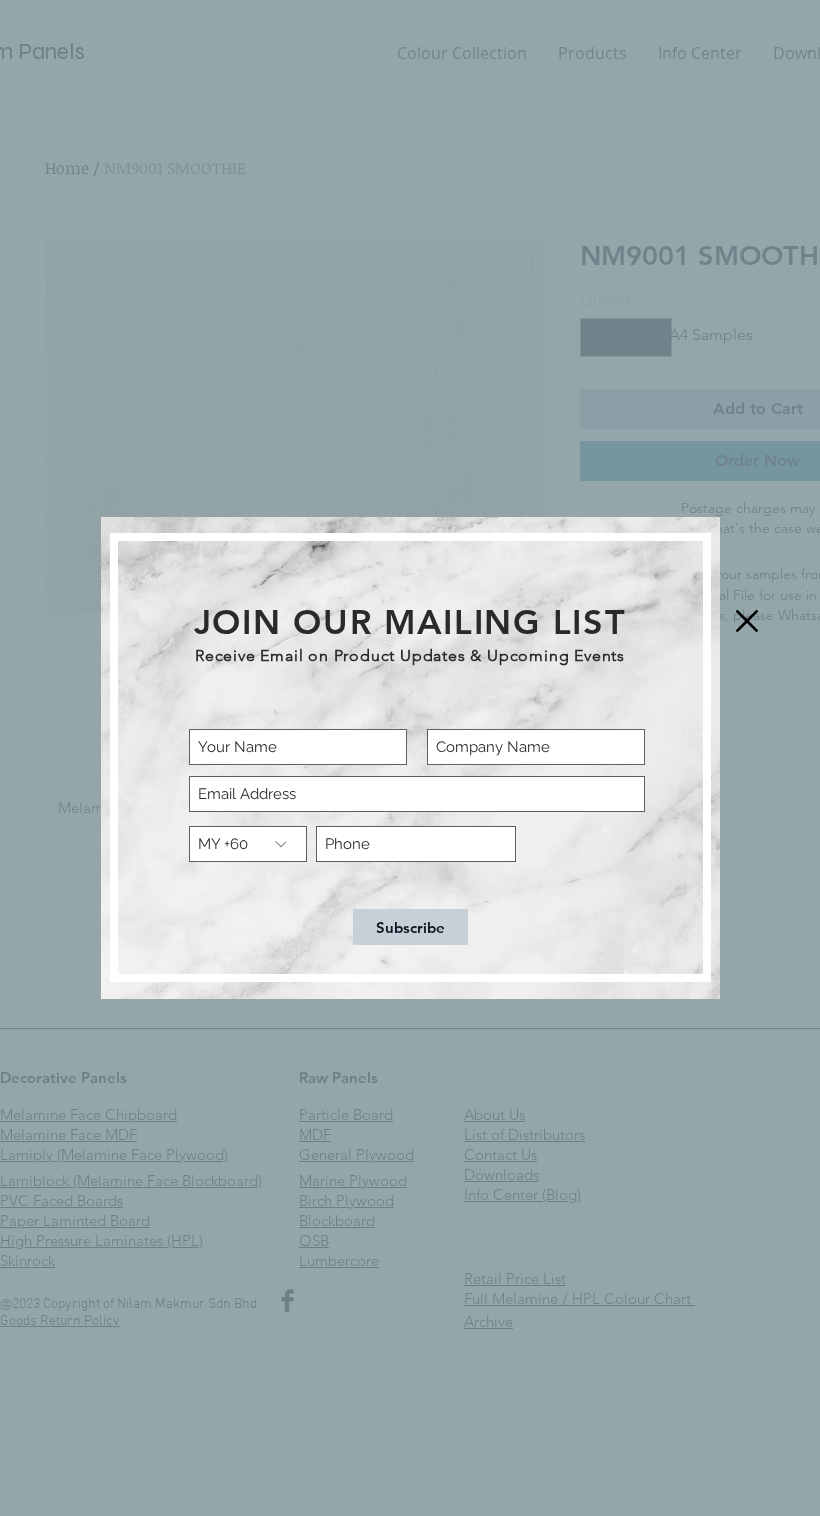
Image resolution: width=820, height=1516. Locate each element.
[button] (747, 621)
